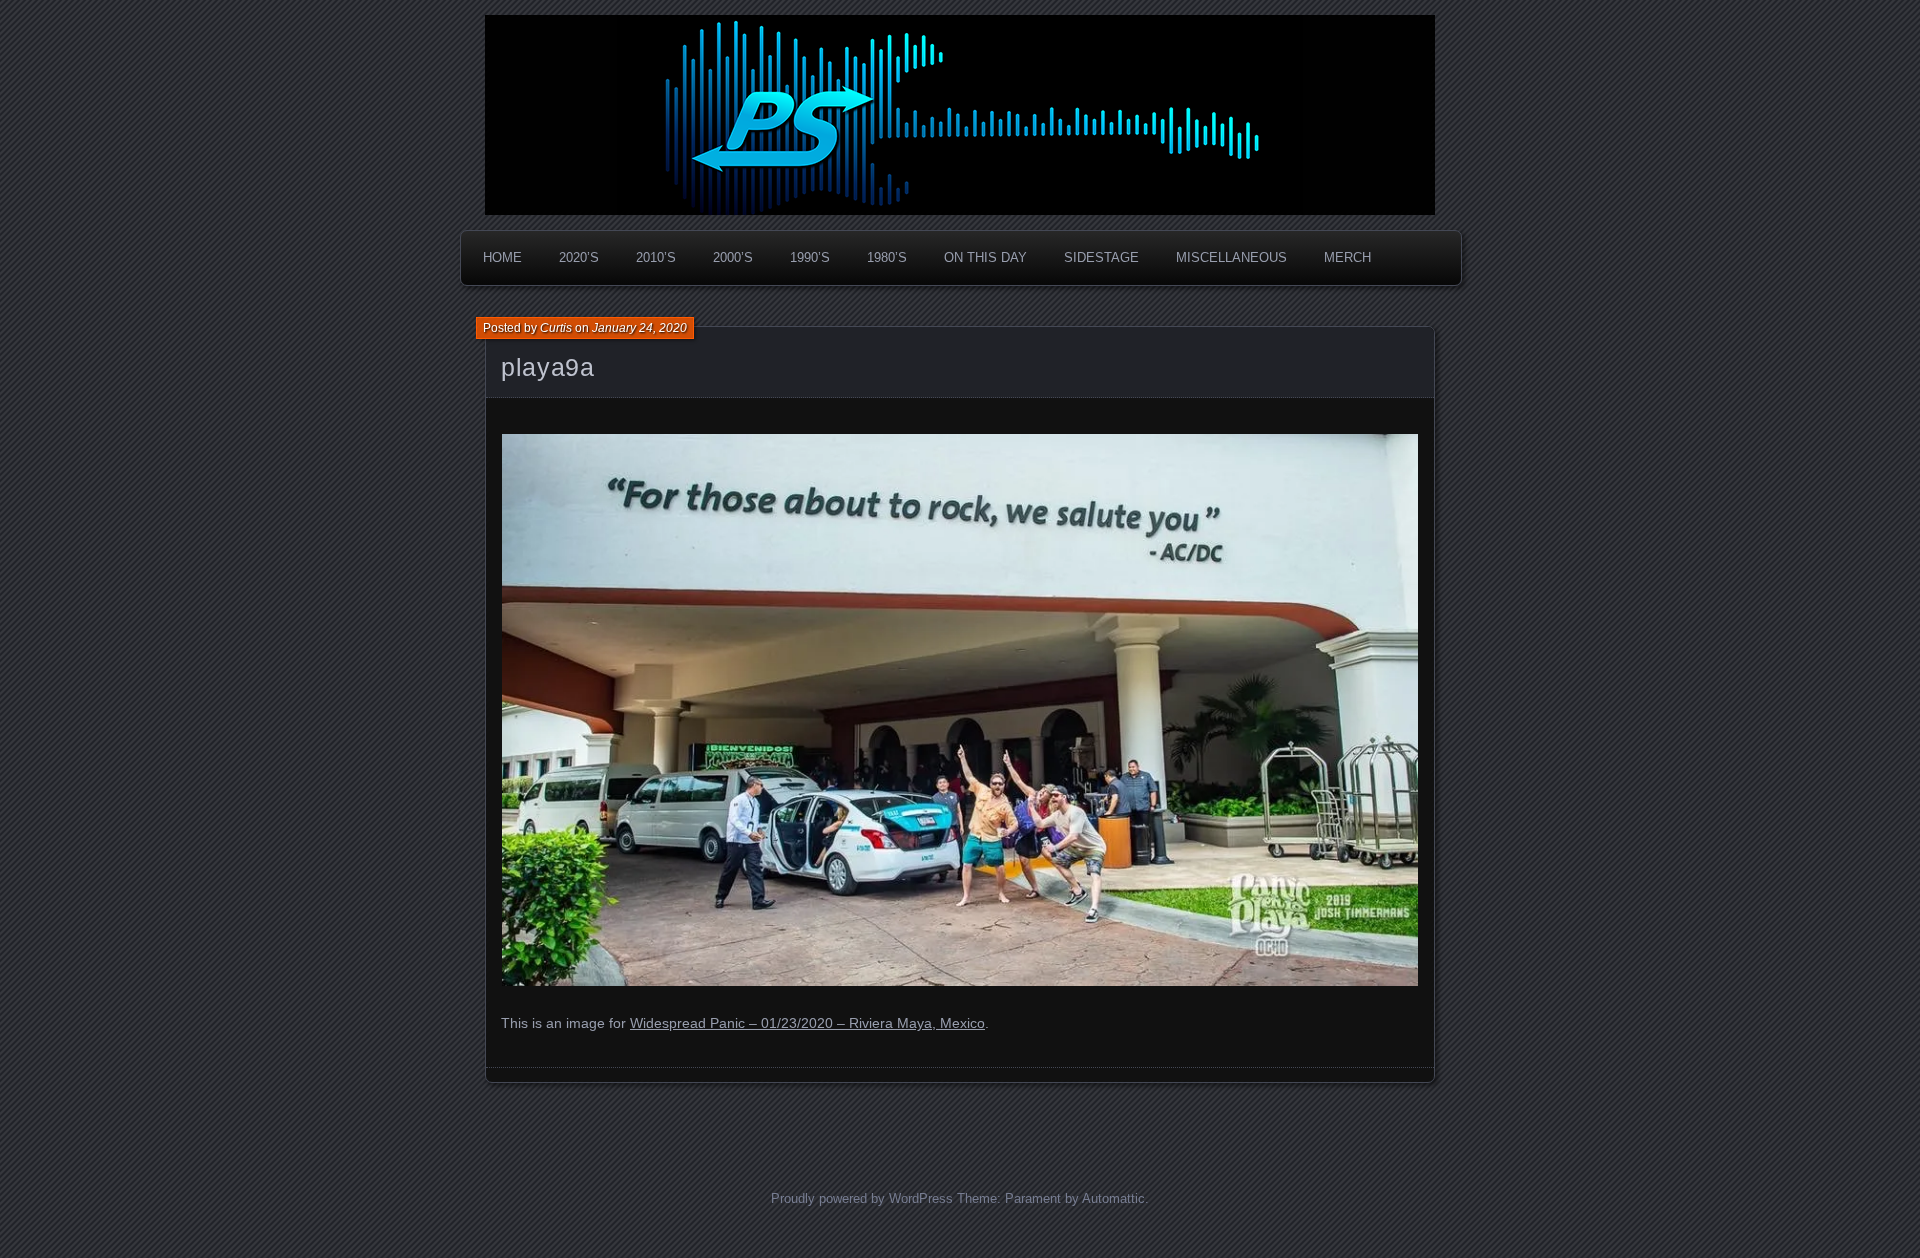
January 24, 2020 (639, 328)
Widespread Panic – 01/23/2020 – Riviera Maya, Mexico (807, 1023)
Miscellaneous (1231, 257)
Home (502, 257)
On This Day (985, 257)
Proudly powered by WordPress (862, 1198)
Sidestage (1101, 257)
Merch (1347, 257)
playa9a (547, 367)
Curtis (556, 328)
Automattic (1113, 1198)
